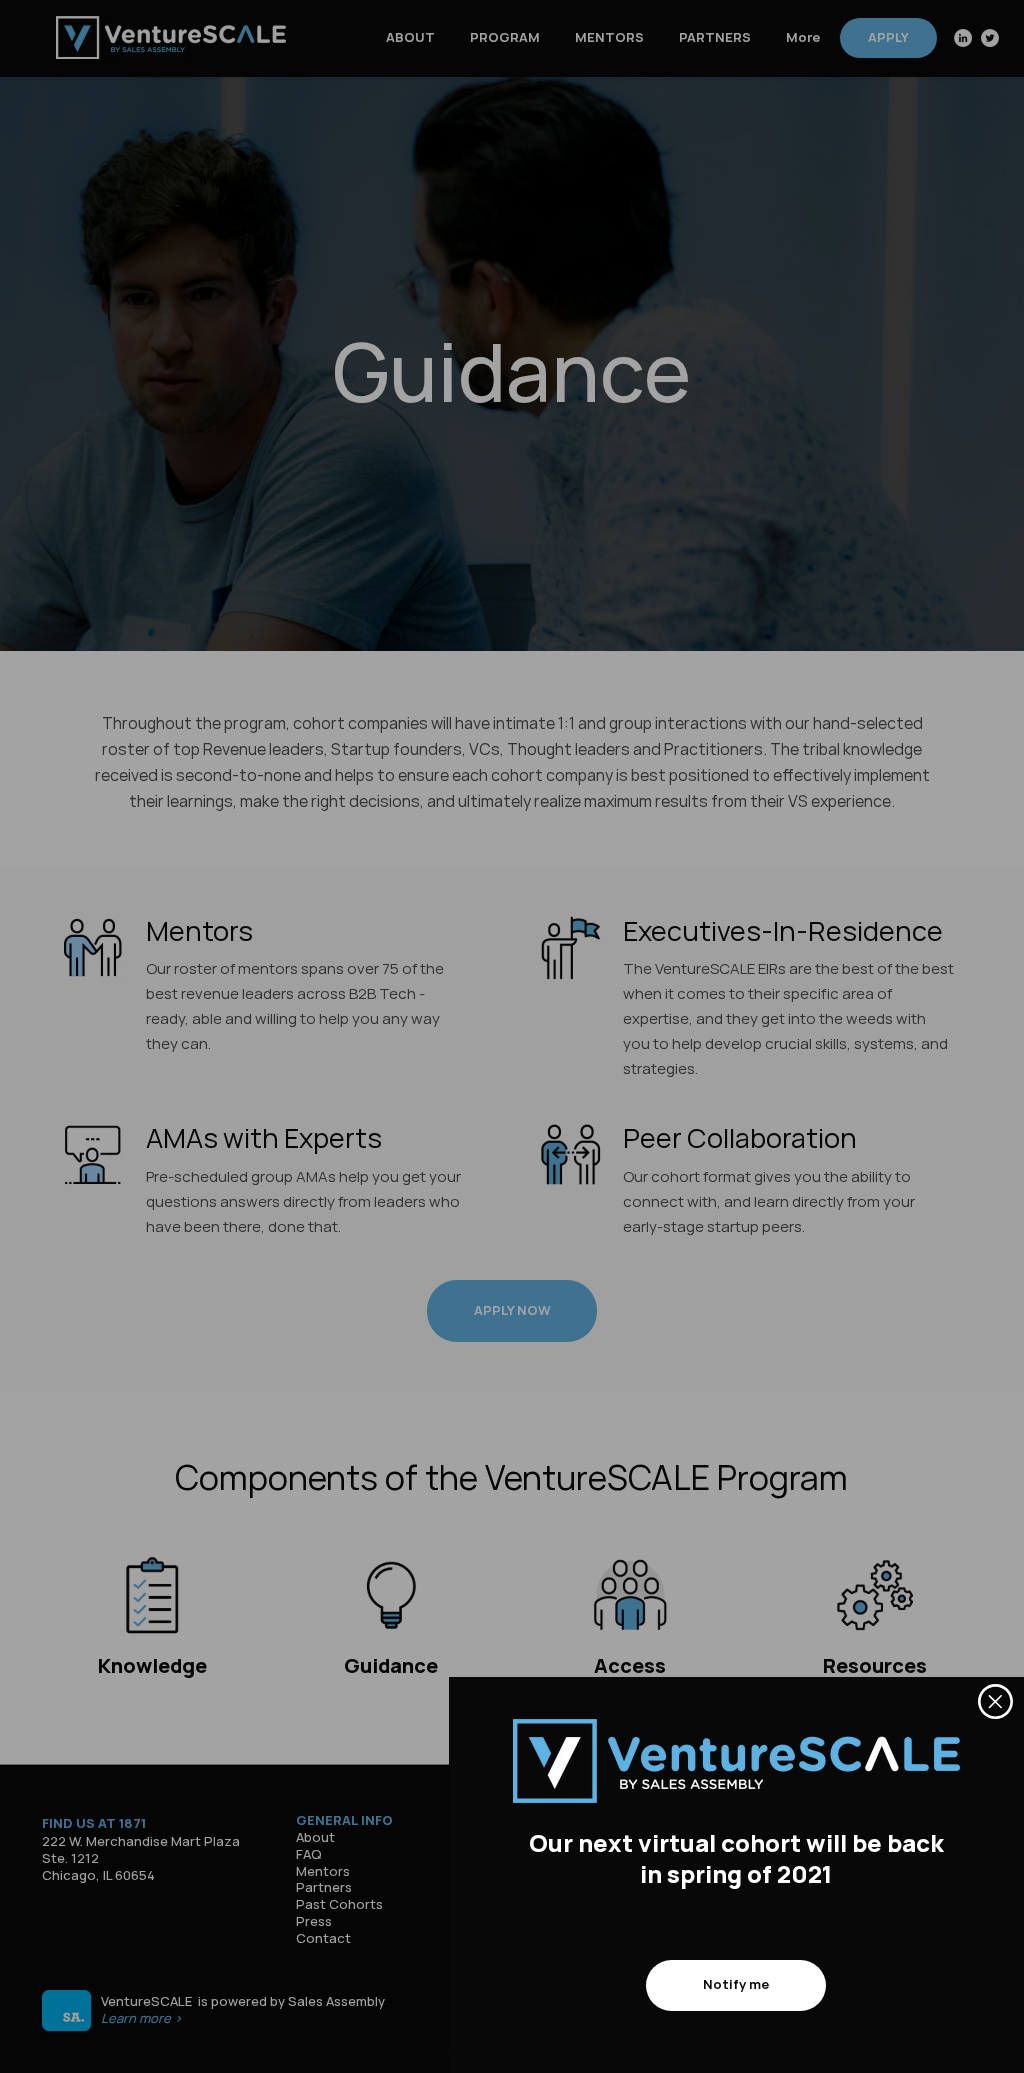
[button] (995, 1701)
